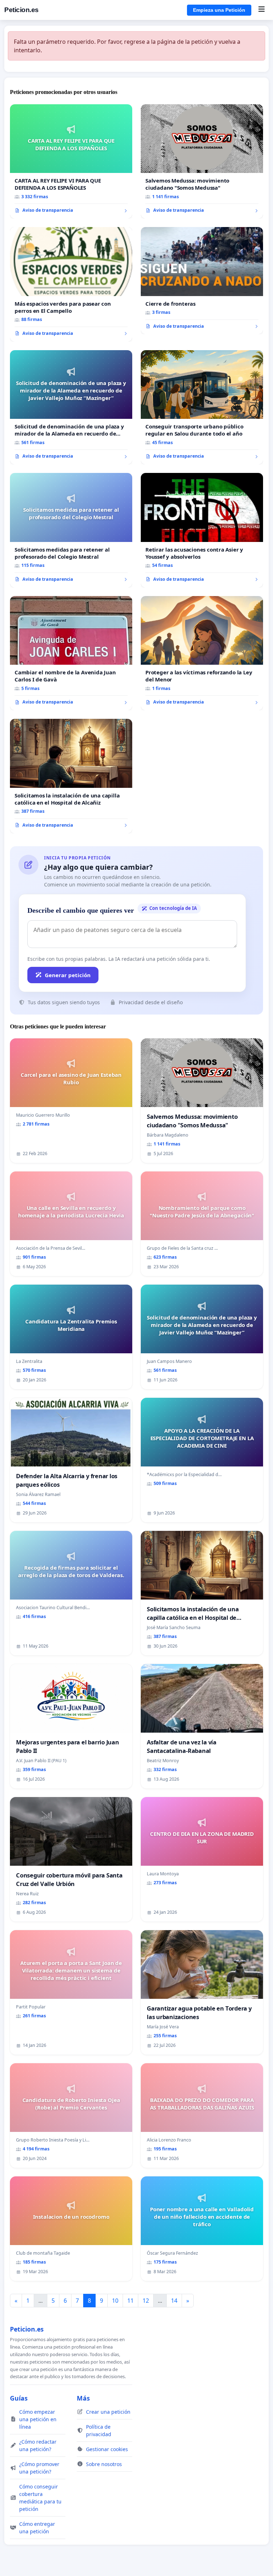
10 (115, 2301)
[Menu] (261, 10)
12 (146, 2301)
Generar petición (68, 975)
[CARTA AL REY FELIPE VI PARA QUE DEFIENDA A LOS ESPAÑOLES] (71, 162)
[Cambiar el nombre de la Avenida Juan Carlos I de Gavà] (71, 653)
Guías (19, 2398)
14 (174, 2301)
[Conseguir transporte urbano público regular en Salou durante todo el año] (202, 407)
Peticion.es (22, 10)
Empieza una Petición (219, 10)
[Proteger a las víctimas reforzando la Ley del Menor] (202, 653)
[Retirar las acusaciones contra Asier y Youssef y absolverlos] (202, 530)
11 (130, 2301)
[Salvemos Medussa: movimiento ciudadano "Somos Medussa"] (202, 162)
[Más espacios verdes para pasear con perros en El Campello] (71, 284)
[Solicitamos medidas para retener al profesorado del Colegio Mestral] (71, 530)
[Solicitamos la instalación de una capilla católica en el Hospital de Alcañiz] (71, 776)
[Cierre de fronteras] (202, 281)
